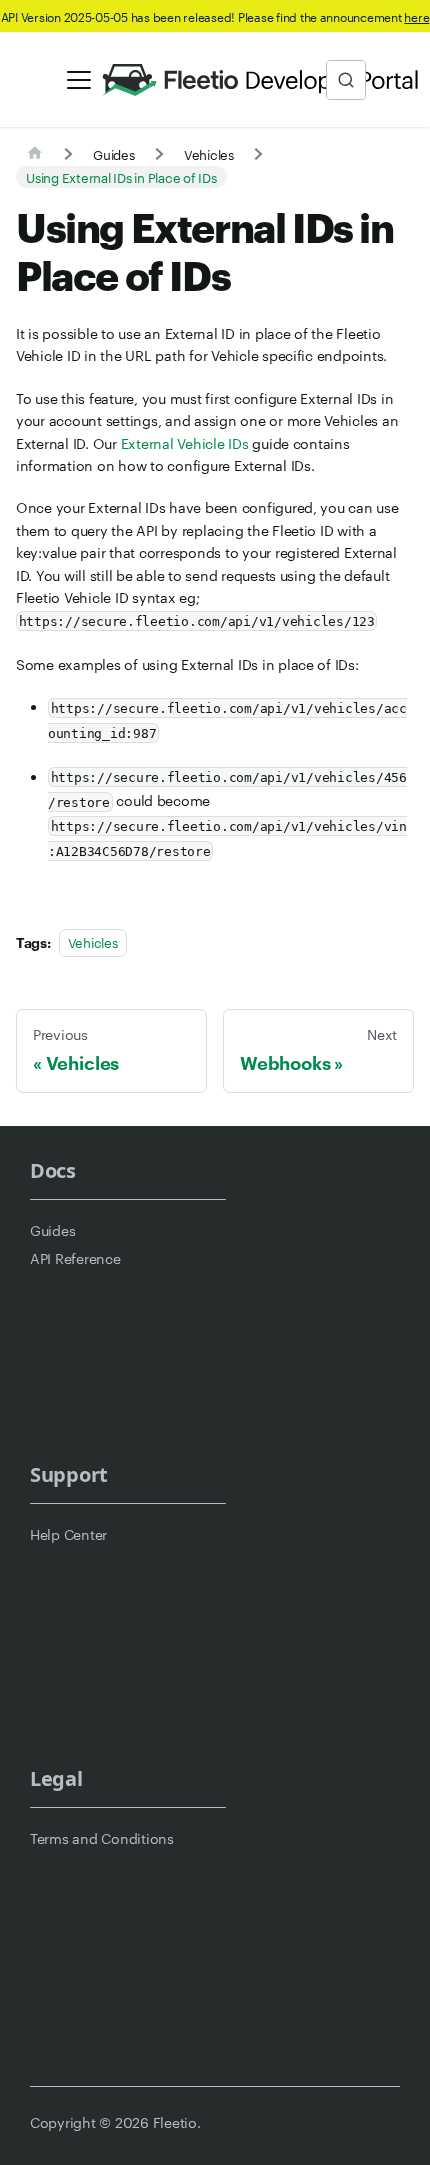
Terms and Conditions (102, 1838)
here (416, 16)
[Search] (346, 80)
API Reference (75, 1258)
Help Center (68, 1534)
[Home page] (35, 154)
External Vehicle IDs (185, 443)
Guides (52, 1230)
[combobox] (346, 80)
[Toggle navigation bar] (79, 80)
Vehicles (93, 942)
